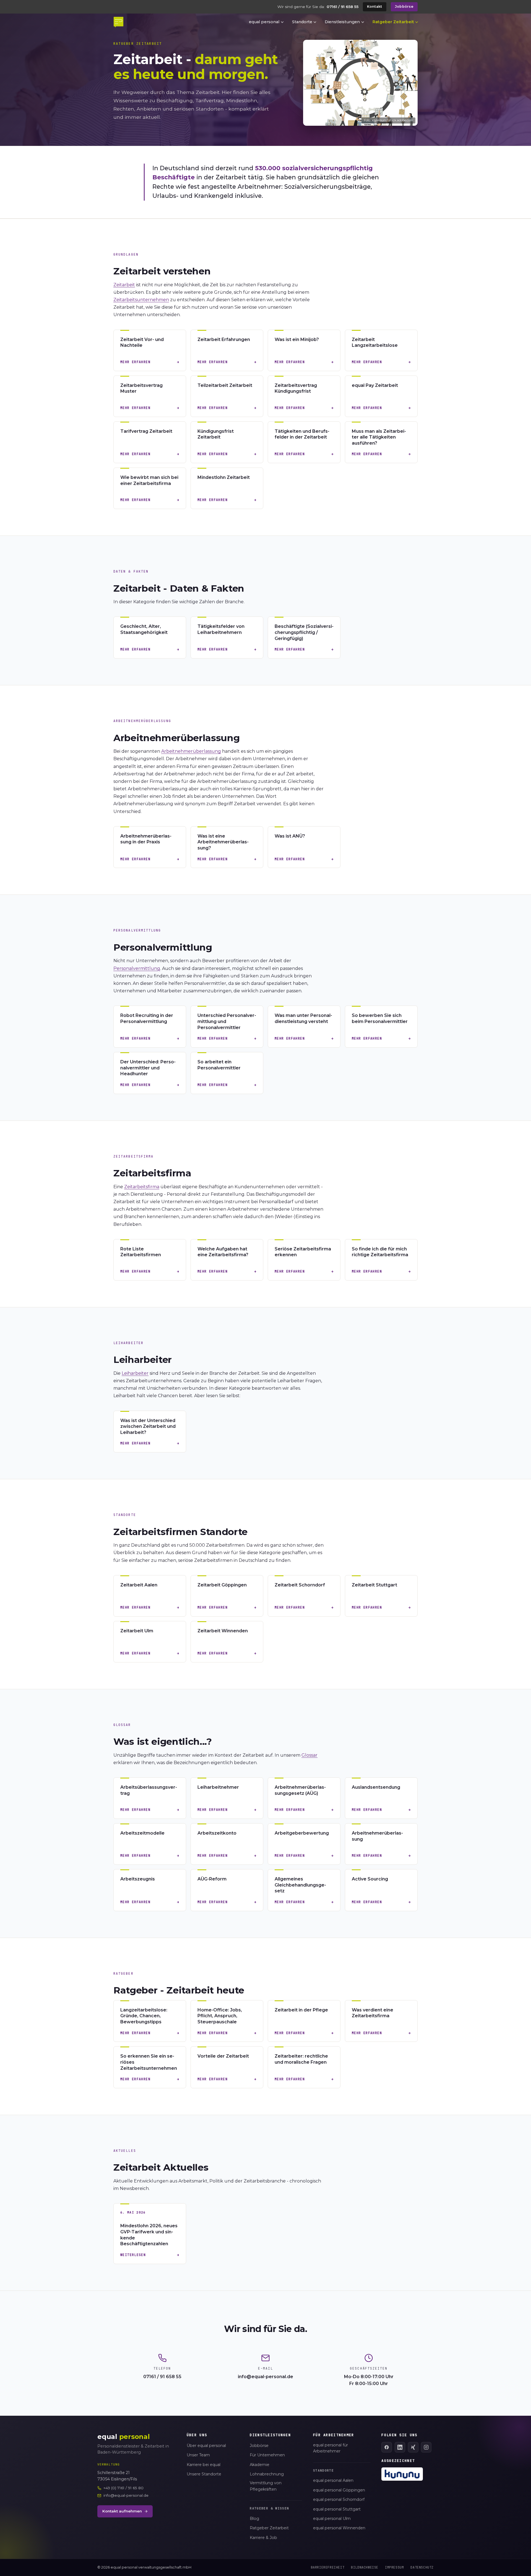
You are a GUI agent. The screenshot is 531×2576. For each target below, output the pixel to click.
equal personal (264, 22)
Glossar (309, 1755)
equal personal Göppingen (339, 2490)
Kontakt (375, 6)
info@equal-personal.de (126, 2495)
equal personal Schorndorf (339, 2499)
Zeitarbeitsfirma (142, 1187)
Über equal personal (206, 2446)
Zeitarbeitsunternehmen (141, 300)
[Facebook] (387, 2447)
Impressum (394, 2567)
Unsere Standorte (204, 2474)
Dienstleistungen (342, 22)
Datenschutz (422, 2567)
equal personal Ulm (332, 2519)
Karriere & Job (263, 2538)
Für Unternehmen (267, 2455)
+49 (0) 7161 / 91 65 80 (123, 2488)
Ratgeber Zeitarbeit (393, 22)
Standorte (302, 22)
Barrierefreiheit (328, 2567)
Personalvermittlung (137, 968)
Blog (254, 2519)
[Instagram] (426, 2447)
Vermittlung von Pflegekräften (266, 2486)
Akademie (260, 2465)
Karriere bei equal (204, 2465)
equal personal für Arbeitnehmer (330, 2448)
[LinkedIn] (400, 2447)
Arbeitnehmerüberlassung (191, 751)
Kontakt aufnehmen (122, 2511)
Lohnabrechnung (267, 2474)
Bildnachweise (365, 2567)
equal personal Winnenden (339, 2528)
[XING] (413, 2447)
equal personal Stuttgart (337, 2509)
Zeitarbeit (124, 285)
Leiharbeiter (135, 1373)
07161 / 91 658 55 (343, 7)
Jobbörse (404, 6)
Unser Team (198, 2455)
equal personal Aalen (333, 2480)
